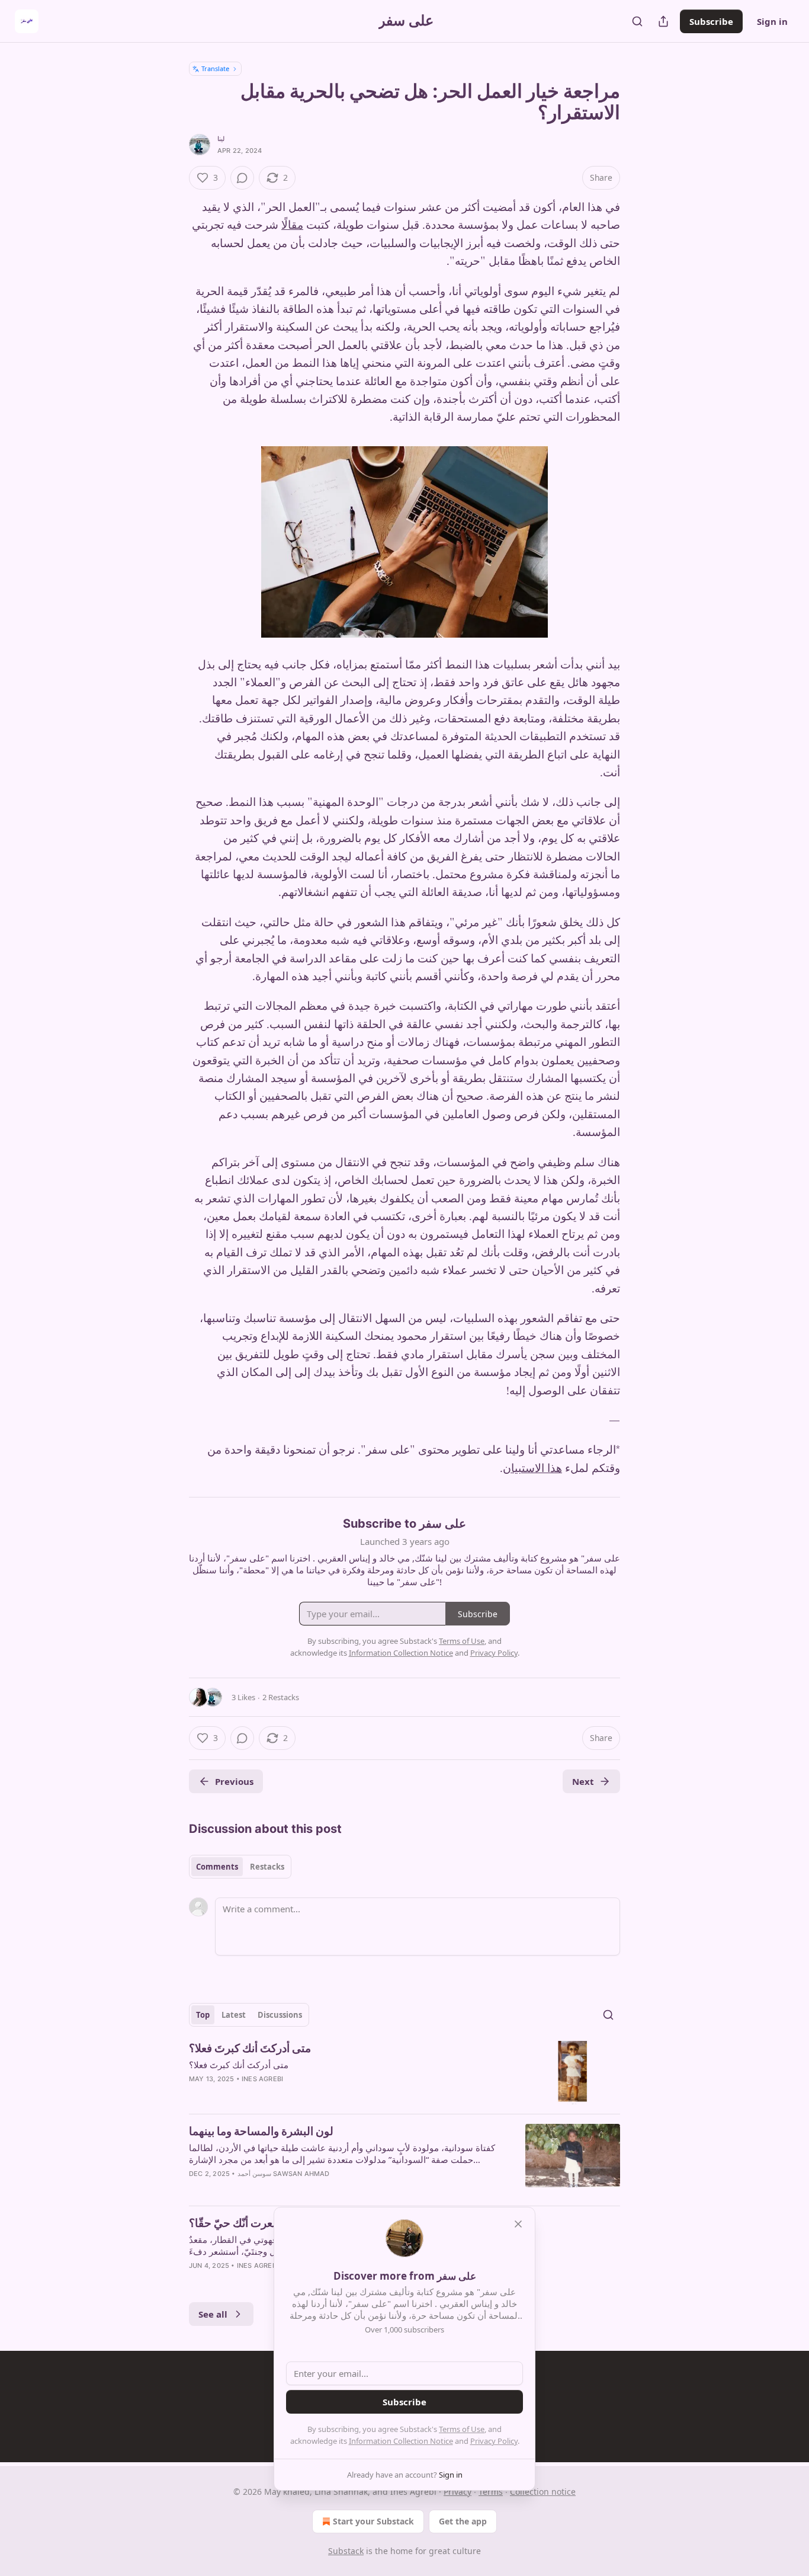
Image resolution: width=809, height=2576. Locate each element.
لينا (221, 139)
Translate (215, 68)
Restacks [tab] (267, 1867)
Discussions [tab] (280, 2015)
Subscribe (711, 21)
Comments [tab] (217, 1867)
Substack (346, 2551)
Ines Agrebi (262, 2079)
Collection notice (543, 2492)
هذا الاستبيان (532, 1469)
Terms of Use (462, 2429)
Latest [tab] (234, 2015)
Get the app (463, 2521)
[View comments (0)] (242, 178)
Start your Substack (373, 2521)
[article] (404, 2073)
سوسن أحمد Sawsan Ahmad (284, 2174)
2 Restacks (281, 1697)
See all (213, 2314)
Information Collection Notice (401, 2441)
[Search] (637, 21)
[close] (518, 2224)
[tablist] (240, 1867)
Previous (234, 1781)
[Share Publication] (663, 21)
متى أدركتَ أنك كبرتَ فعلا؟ (250, 2048)
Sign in (772, 21)
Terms (491, 2492)
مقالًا (292, 225)
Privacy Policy (494, 2441)
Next (583, 1781)
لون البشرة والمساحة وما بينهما (261, 2131)
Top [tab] (203, 2015)
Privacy (458, 2492)
